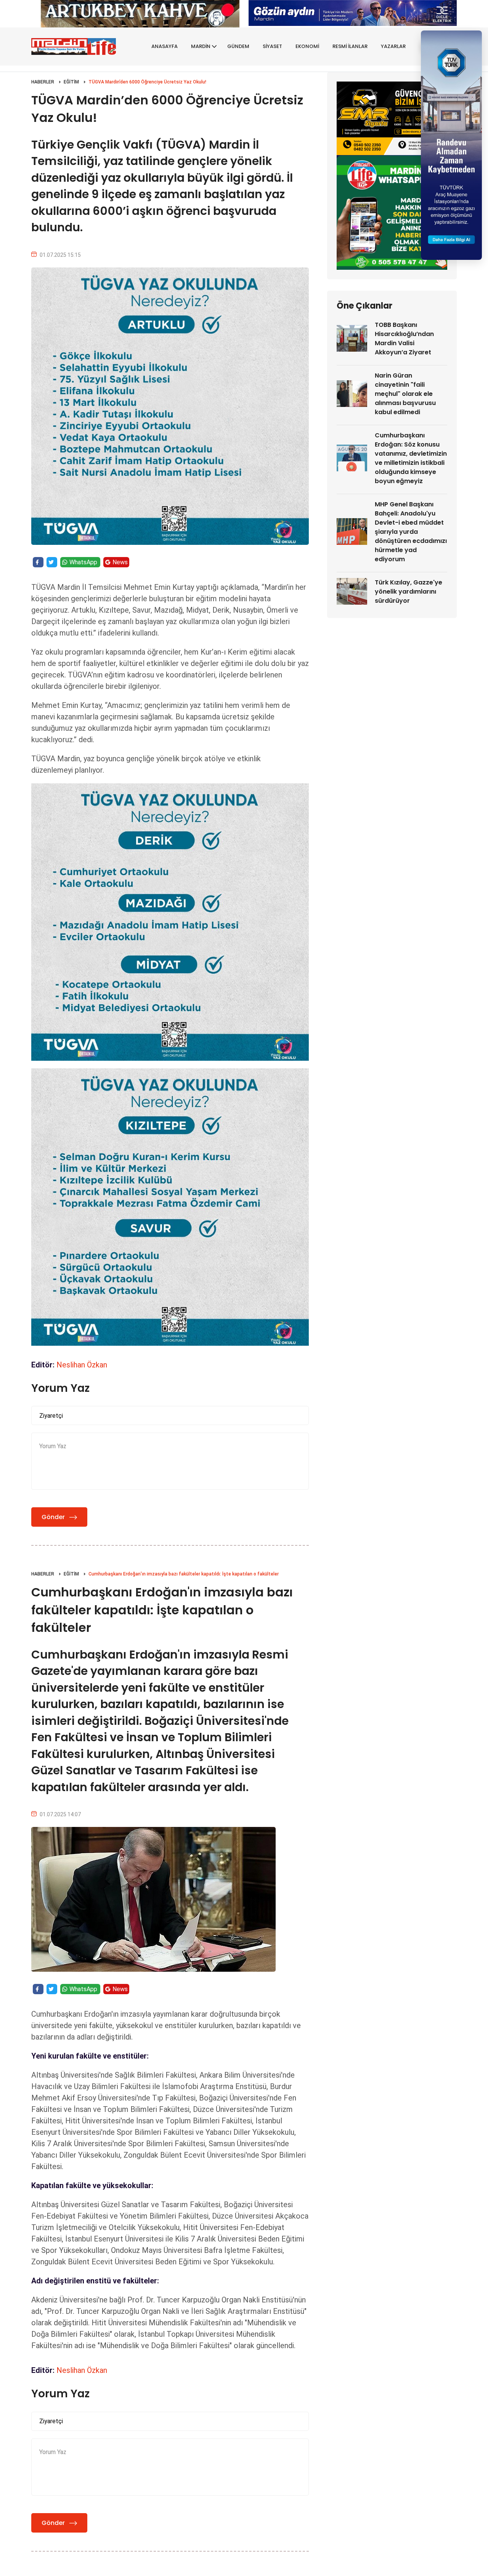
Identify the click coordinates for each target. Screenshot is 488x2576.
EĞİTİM (71, 82)
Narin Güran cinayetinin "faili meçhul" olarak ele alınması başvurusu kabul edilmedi (405, 394)
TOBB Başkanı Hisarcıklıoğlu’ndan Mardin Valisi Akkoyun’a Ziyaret (404, 339)
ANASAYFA (165, 46)
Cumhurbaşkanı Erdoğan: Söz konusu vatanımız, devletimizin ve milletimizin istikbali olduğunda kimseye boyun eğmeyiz (411, 458)
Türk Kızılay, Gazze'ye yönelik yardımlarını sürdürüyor (409, 592)
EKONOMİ (307, 46)
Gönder (53, 1517)
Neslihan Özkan (82, 1365)
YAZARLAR (393, 46)
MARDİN (201, 46)
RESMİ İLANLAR (350, 46)
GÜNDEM (238, 46)
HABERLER (43, 82)
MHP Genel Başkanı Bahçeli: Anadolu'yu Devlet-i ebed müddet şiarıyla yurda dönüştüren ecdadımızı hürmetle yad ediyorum (411, 532)
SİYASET (272, 46)
